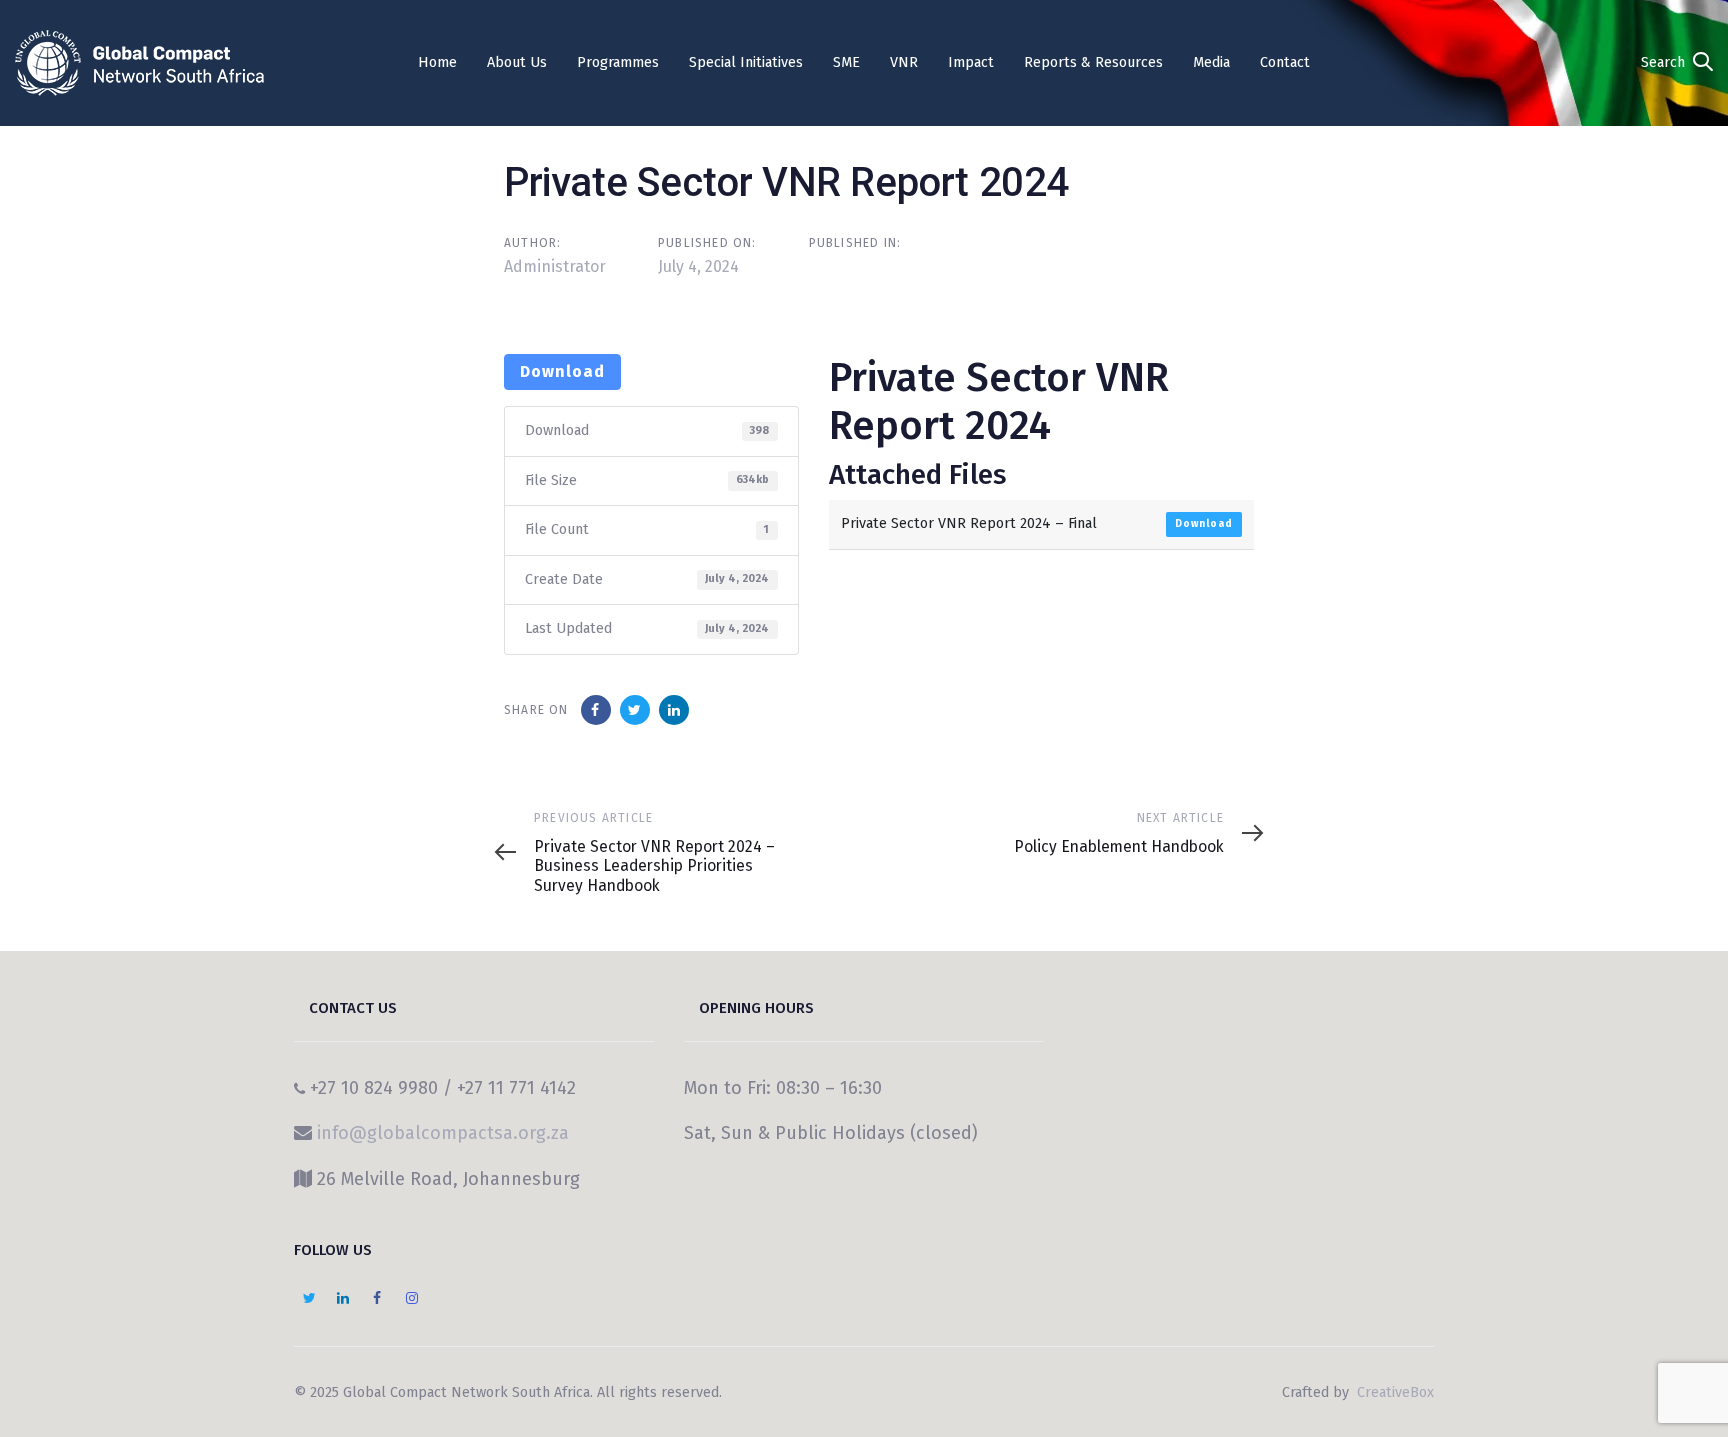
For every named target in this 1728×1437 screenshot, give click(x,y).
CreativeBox (1393, 1392)
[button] (1677, 62)
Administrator (555, 266)
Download (562, 371)
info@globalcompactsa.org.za (443, 1133)
